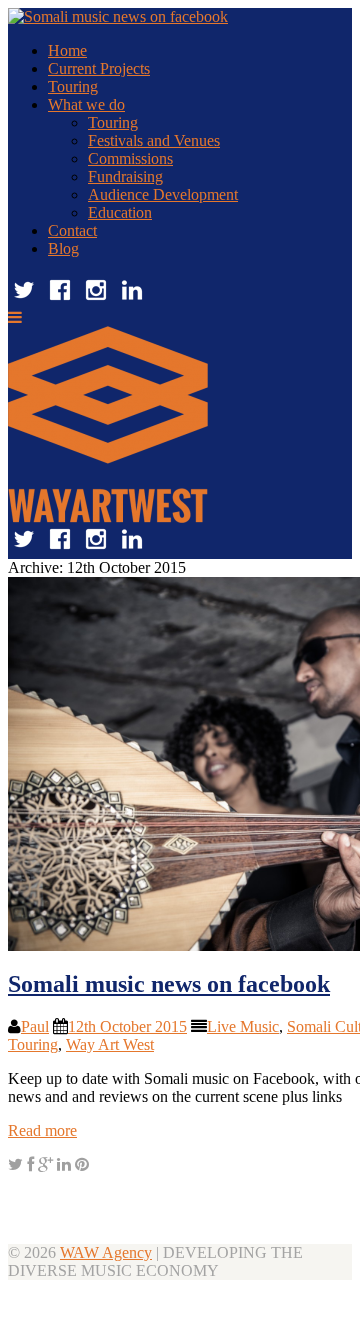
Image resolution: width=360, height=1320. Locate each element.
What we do (86, 104)
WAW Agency (106, 1252)
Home (67, 50)
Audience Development (163, 194)
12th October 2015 (127, 1026)
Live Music (243, 1026)
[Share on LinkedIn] (64, 1164)
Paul (35, 1026)
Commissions (130, 158)
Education (120, 212)
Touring (73, 86)
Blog (63, 248)
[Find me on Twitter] (24, 300)
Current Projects (99, 68)
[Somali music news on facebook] (15, 1164)
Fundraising (125, 176)
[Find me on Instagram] (96, 300)
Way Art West (110, 1044)
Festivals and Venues (154, 140)
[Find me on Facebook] (60, 300)
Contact (72, 230)
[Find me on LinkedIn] (132, 300)
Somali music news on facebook (169, 984)
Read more (42, 1130)
